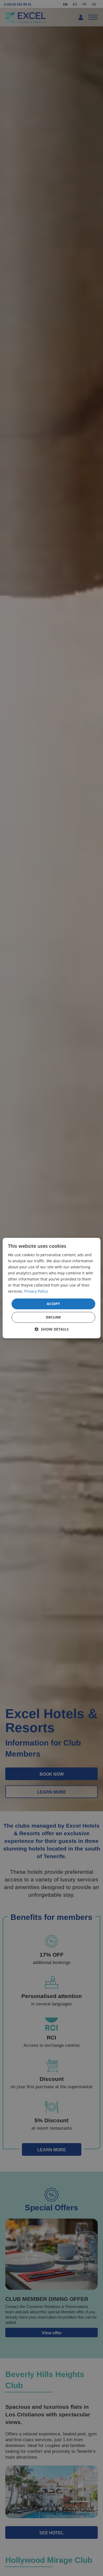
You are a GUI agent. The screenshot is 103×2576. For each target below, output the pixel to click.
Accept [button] (53, 1304)
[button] (52, 1329)
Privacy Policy (36, 1291)
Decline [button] (53, 1317)
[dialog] (52, 1288)
